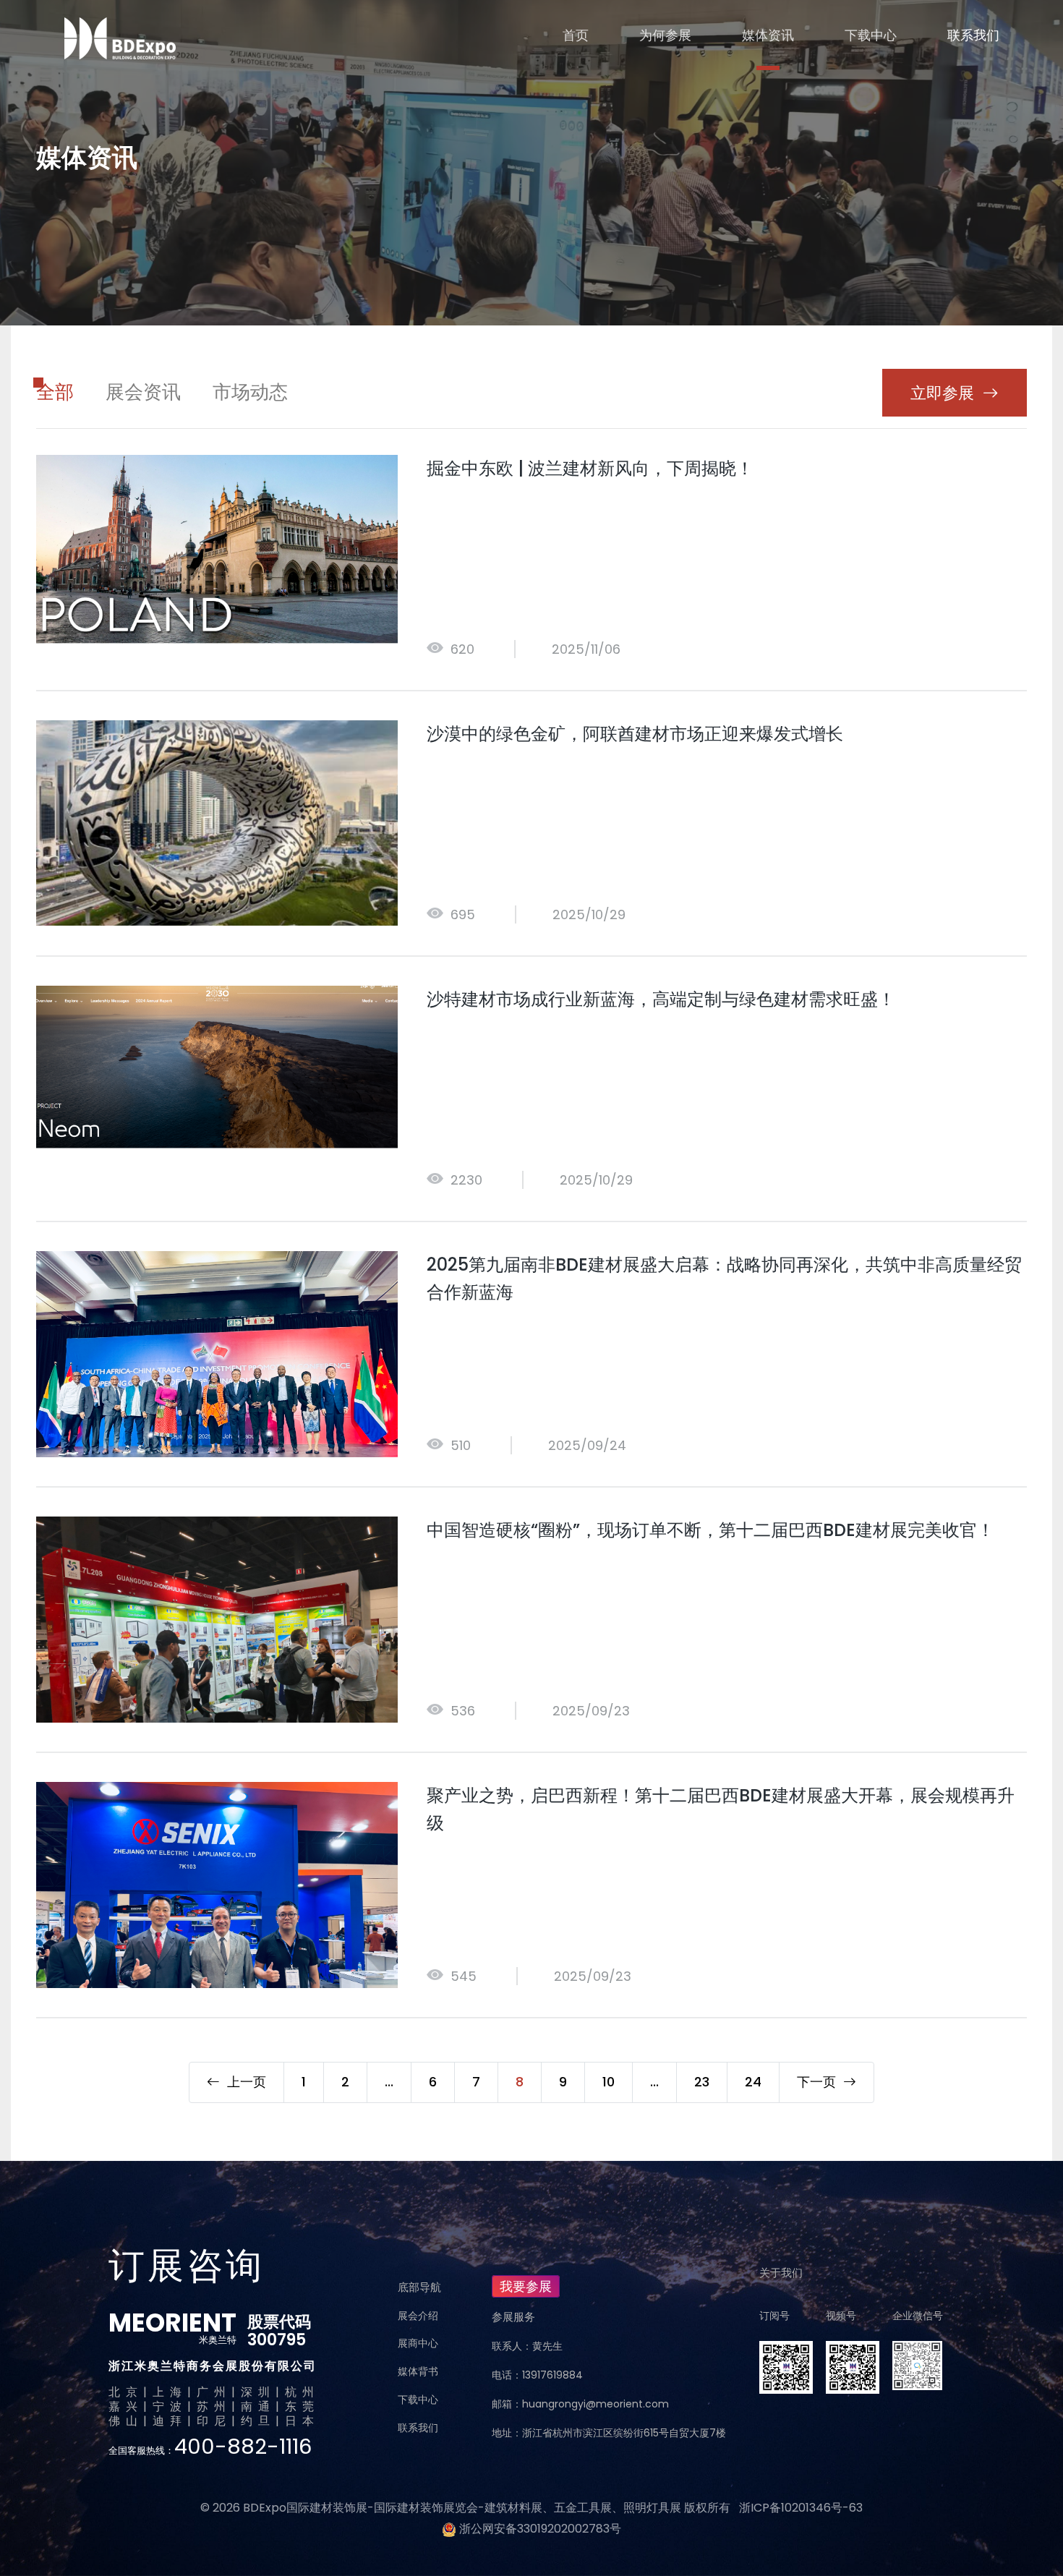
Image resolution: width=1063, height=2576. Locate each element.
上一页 (243, 2082)
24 (753, 2082)
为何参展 (665, 35)
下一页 (820, 2082)
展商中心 (418, 2343)
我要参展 (526, 2286)
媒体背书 (418, 2371)
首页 (576, 35)
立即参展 (942, 393)
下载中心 (871, 35)
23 (702, 2082)
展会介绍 (418, 2316)
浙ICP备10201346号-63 (801, 2508)
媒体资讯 (768, 35)
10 (609, 2082)
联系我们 (973, 35)
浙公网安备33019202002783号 (540, 2529)
